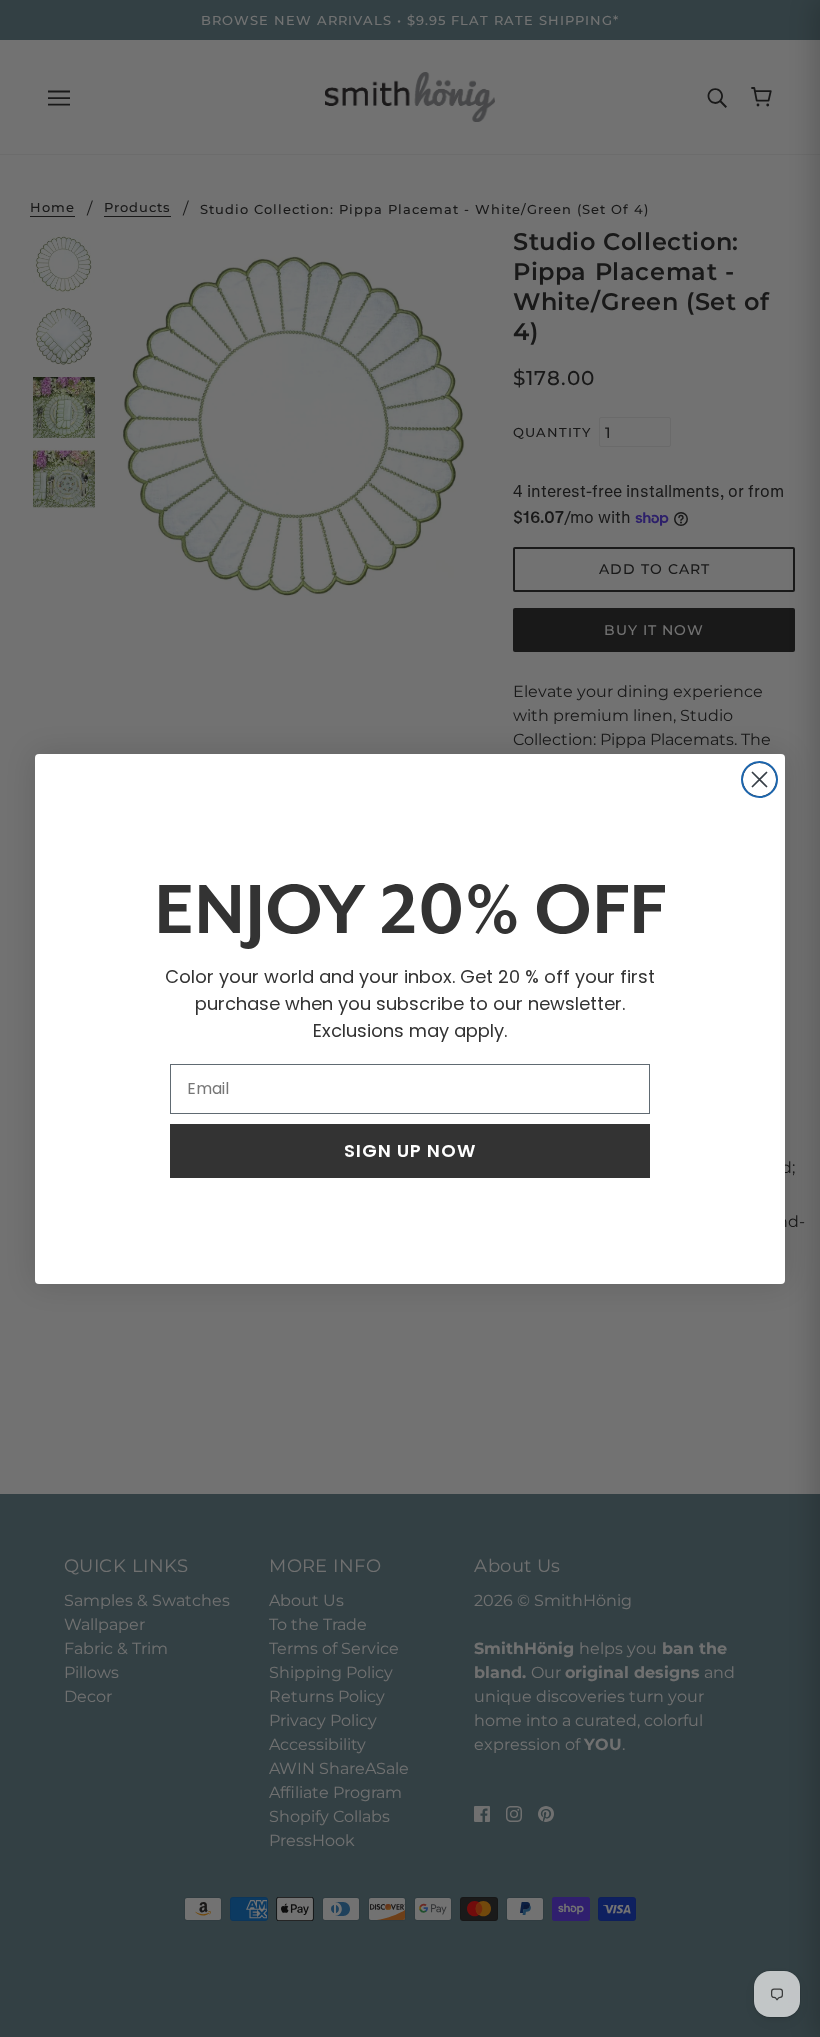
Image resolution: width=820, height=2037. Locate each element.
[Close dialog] (759, 779)
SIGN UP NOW (410, 1150)
